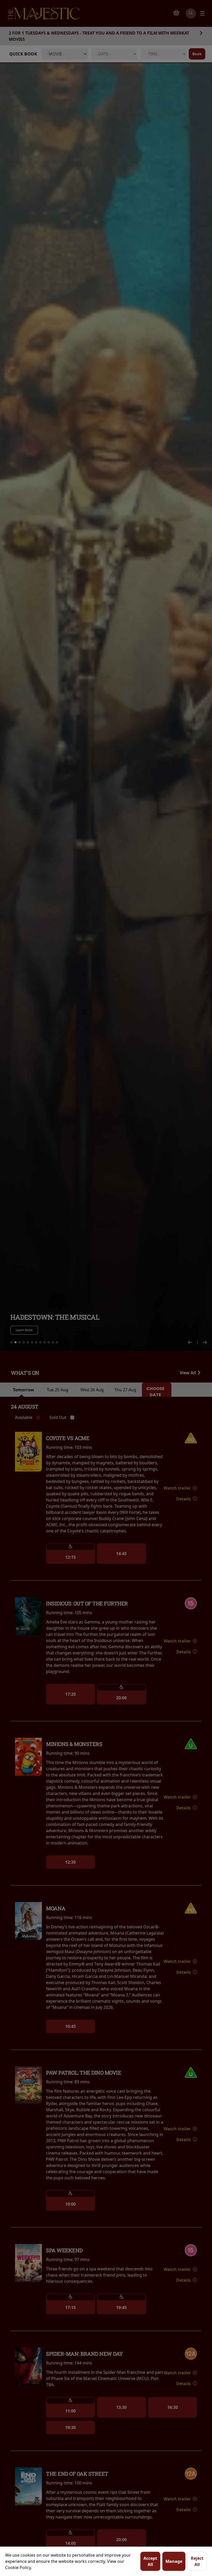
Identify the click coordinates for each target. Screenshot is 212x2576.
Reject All (197, 2561)
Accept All (150, 2561)
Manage (174, 2561)
